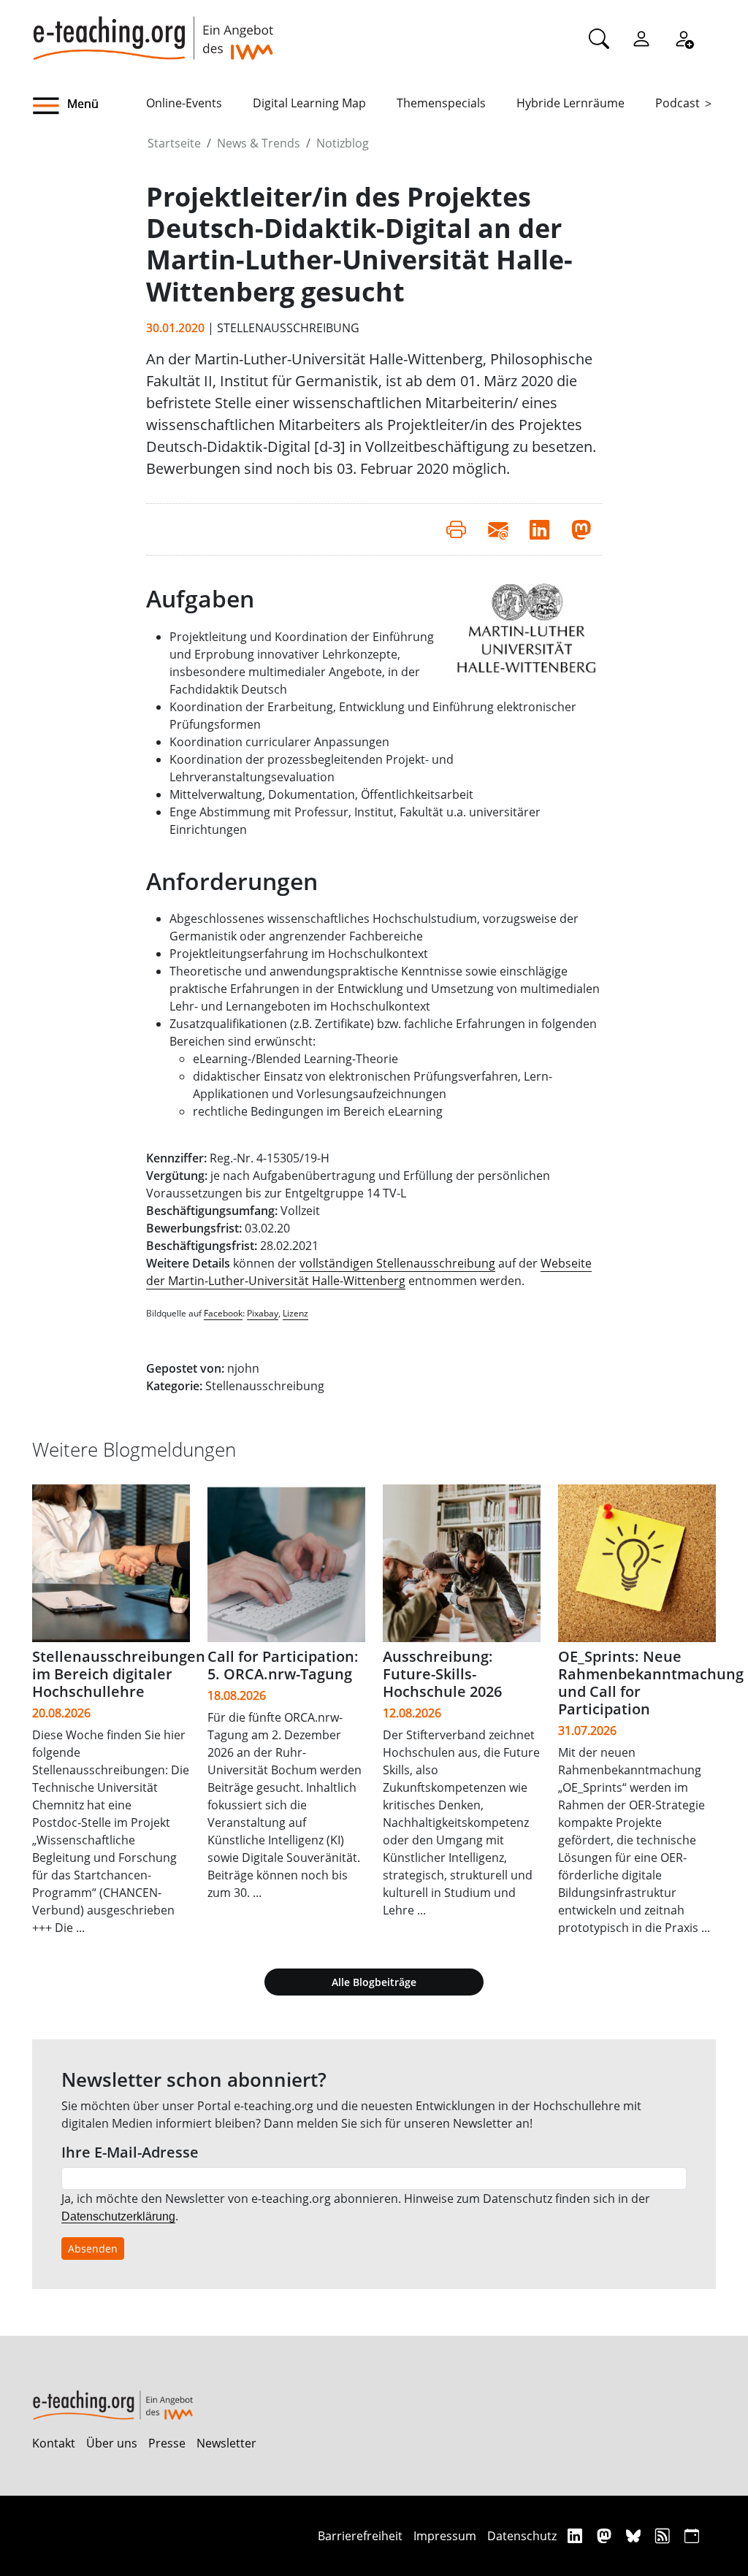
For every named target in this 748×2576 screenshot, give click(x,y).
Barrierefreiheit (360, 2536)
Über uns (112, 2443)
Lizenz (295, 1313)
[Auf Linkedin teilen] (539, 529)
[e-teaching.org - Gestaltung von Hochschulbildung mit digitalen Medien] (153, 30)
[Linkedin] (577, 2535)
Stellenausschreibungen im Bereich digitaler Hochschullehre (119, 1674)
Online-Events (184, 103)
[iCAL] (692, 2535)
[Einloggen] (641, 38)
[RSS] (664, 2535)
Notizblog (343, 143)
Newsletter (226, 2443)
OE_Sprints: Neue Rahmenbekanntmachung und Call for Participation (651, 1683)
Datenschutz (522, 2536)
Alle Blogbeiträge (374, 1982)
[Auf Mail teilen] (498, 529)
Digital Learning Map (309, 103)
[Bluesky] (635, 2535)
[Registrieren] (684, 38)
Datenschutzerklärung (118, 2216)
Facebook (223, 1313)
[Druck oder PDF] (456, 529)
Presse (167, 2443)
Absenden (93, 2249)
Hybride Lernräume (570, 103)
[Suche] (599, 38)
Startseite (174, 143)
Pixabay (263, 1313)
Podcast (678, 103)
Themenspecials (441, 103)
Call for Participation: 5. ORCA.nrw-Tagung (283, 1665)
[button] (89, 106)
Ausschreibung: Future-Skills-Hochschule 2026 (442, 1674)
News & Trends (259, 143)
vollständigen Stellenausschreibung (397, 1263)
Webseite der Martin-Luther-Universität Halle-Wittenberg (369, 1272)
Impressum (445, 2536)
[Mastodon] (606, 2535)
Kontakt (54, 2443)
